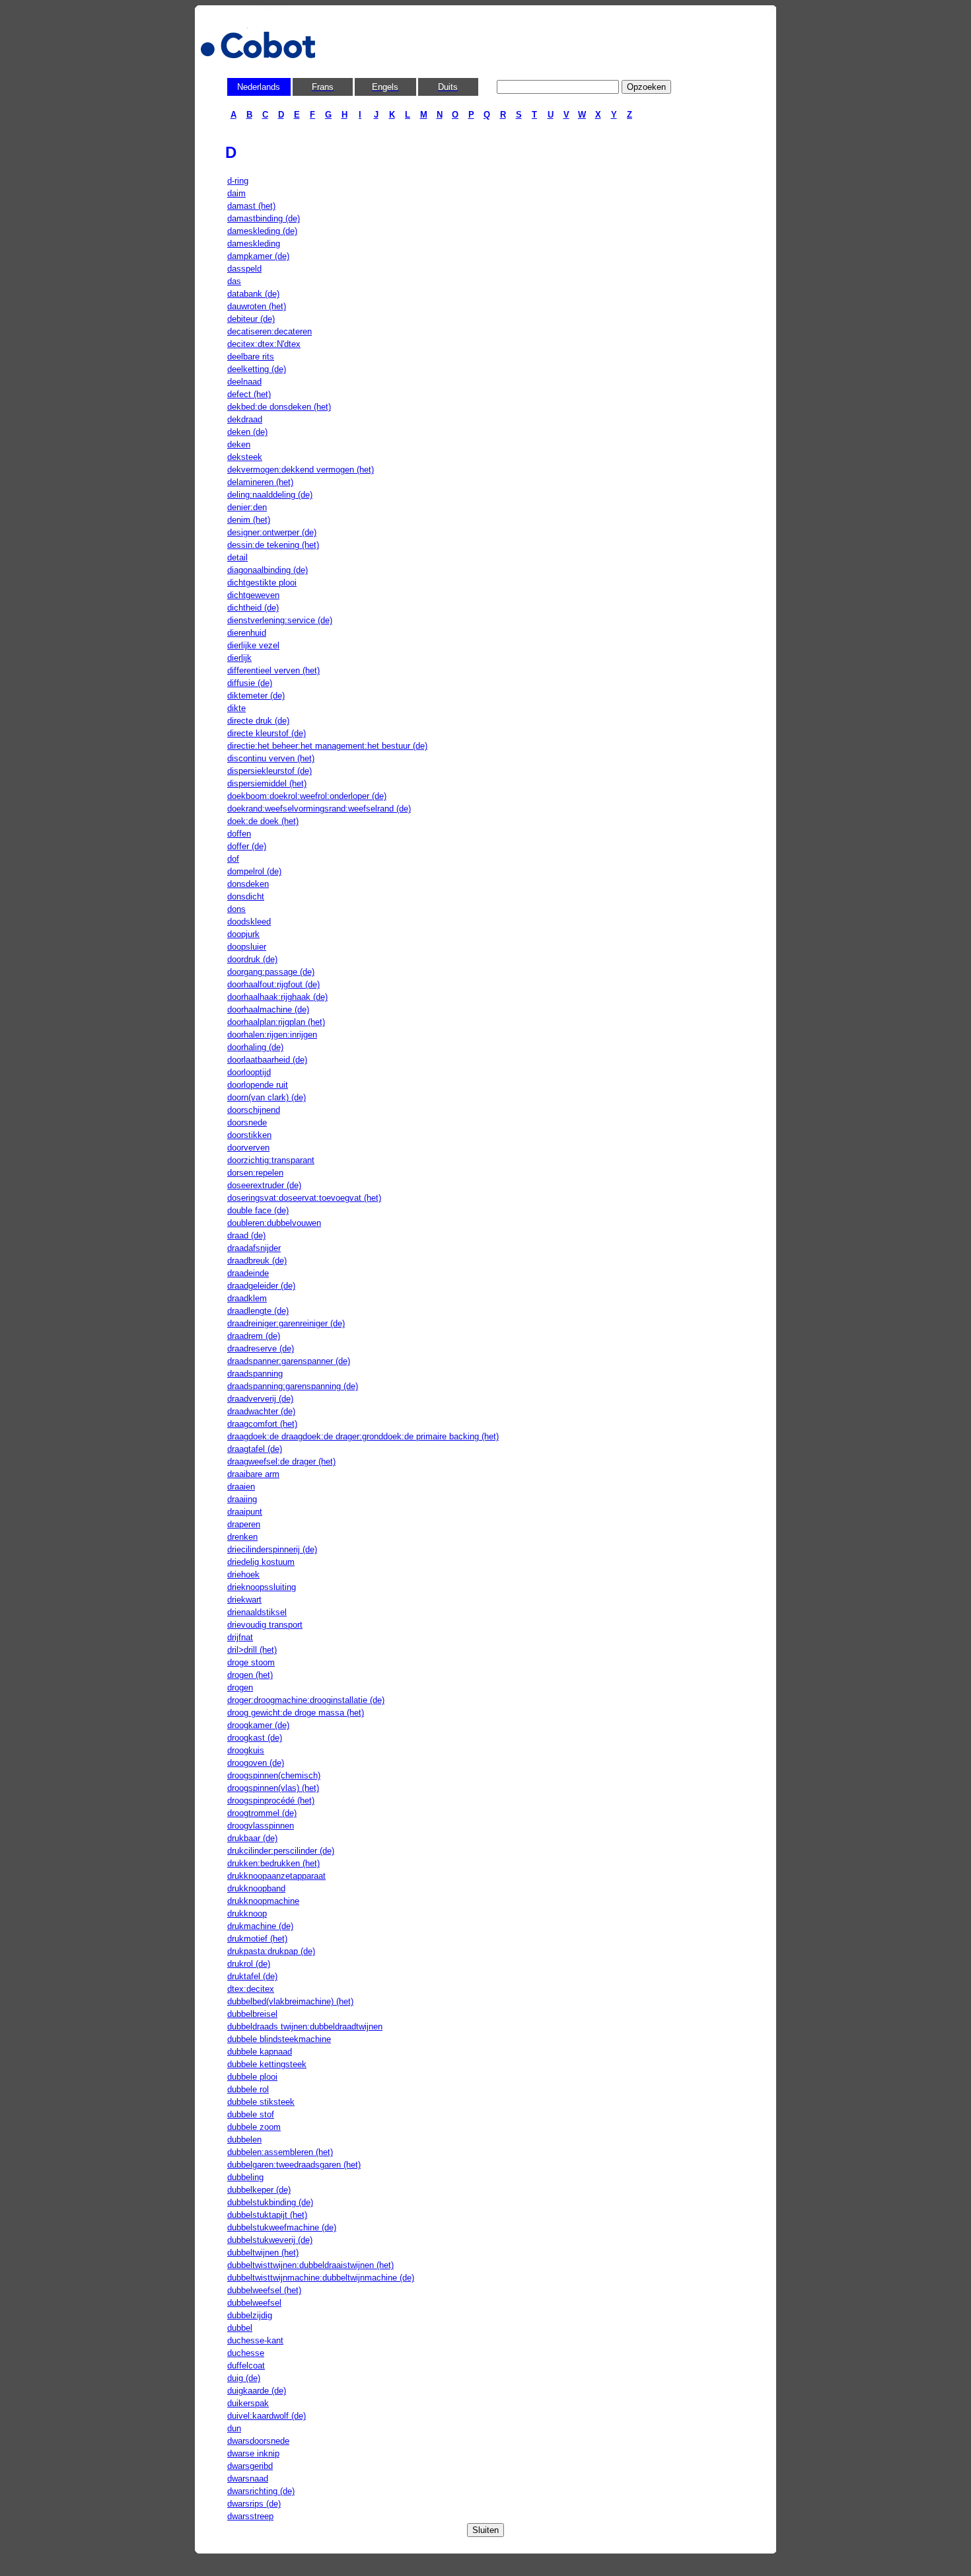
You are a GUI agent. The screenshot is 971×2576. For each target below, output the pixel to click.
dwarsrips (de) (254, 2504)
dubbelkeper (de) (259, 2190)
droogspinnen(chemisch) (274, 1775)
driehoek (243, 1574)
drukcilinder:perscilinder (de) (281, 1851)
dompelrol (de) (254, 871)
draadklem (247, 1298)
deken (239, 444)
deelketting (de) (257, 369)
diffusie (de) (250, 683)
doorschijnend (254, 1110)
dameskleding (254, 244)
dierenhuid (247, 633)
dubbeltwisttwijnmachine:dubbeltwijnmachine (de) (321, 2278)
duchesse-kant (255, 2340)
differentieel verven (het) (273, 670)
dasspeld (244, 269)
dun (234, 2428)
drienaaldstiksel (257, 1612)
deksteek (245, 457)
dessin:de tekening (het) (273, 545)
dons (236, 909)
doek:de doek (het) (263, 821)
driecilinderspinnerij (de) (272, 1549)
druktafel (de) (252, 1976)
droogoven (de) (256, 1763)
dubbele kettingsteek (267, 2064)
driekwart (244, 1600)
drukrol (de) (249, 1964)
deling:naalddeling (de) (270, 495)
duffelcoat (246, 2366)
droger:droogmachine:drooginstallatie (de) (306, 1700)
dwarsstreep (250, 2516)
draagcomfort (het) (262, 1424)
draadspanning (255, 1374)
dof (233, 859)
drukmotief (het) (257, 1939)
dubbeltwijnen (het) (263, 2253)
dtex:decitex (251, 1989)
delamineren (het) (260, 482)
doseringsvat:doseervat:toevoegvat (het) (304, 1198)
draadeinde (248, 1273)
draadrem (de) (254, 1336)
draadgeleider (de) (261, 1286)
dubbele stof (251, 2114)
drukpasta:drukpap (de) (271, 1951)
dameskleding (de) (262, 231)
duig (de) (244, 2378)
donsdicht (246, 896)
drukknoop (247, 1913)
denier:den (247, 507)
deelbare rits (251, 357)
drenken (242, 1537)
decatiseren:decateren (270, 331)
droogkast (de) (255, 1738)
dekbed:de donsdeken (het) (279, 407)
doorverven (248, 1148)
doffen (239, 834)
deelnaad (244, 382)
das (234, 281)
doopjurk (243, 934)
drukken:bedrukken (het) (273, 1863)
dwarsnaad (248, 2479)
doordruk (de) (252, 959)
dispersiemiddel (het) (267, 783)
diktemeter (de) (256, 696)
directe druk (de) (258, 721)
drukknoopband (256, 1888)
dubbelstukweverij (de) (270, 2240)
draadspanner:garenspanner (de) (289, 1361)
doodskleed (249, 922)
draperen (244, 1524)
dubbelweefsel (254, 2303)
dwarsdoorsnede (258, 2441)
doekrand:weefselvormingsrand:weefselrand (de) (319, 809)
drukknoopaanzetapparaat (276, 1876)
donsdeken (248, 884)
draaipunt (245, 1512)
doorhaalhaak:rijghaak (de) (277, 997)
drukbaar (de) (252, 1838)
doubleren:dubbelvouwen (274, 1223)
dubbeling (245, 2177)
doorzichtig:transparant (271, 1160)
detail (237, 557)
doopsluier (247, 947)
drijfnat (240, 1637)
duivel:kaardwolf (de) (267, 2416)
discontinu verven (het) (271, 758)
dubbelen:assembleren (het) (280, 2152)
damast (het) (251, 206)
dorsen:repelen (255, 1173)
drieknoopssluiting (262, 1587)
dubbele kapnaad (260, 2052)
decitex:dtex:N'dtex (264, 344)
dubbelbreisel (252, 2014)
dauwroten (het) (257, 306)
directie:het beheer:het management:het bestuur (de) (327, 746)
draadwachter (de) (261, 1411)
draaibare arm (253, 1474)
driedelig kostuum (261, 1562)
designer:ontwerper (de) (272, 532)
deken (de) (247, 432)
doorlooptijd (249, 1072)
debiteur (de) (251, 319)
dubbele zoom (254, 2127)
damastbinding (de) (264, 218)
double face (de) (258, 1210)
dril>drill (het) (252, 1650)
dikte (236, 708)
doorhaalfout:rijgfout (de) (273, 984)
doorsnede (247, 1122)
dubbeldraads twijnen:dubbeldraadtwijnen (305, 2027)
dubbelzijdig (250, 2315)
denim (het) (249, 520)
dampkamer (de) (258, 256)
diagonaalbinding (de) (268, 570)
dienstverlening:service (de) (280, 620)
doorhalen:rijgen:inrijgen (272, 1035)
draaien (241, 1487)
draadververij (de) (260, 1399)
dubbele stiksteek (261, 2102)
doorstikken (249, 1135)
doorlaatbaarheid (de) (267, 1060)
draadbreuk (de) (257, 1261)
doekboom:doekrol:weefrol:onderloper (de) (307, 796)
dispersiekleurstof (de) (270, 771)
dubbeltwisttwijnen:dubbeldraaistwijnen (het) (310, 2265)
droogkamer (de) (258, 1725)
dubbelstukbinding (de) (270, 2202)
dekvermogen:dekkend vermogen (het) (301, 470)
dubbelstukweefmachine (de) (282, 2227)
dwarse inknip (253, 2453)
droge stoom (251, 1662)
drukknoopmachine (263, 1901)
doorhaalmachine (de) (268, 1009)
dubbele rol (248, 2089)
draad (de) (246, 1235)
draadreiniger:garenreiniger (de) (286, 1323)
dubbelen (244, 2140)
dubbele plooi (252, 2077)
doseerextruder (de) (264, 1185)
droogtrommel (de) (262, 1813)
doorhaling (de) (255, 1047)
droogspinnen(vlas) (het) (273, 1788)
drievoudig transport (265, 1625)
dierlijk (239, 658)
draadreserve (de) (261, 1348)
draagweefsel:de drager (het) (281, 1461)
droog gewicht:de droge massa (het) (296, 1713)
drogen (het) (250, 1675)
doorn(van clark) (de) (267, 1097)
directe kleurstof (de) (267, 733)
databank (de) (253, 294)
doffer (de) (247, 846)
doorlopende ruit (258, 1085)
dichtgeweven (253, 595)
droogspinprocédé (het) (271, 1800)
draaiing (242, 1499)
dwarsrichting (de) (261, 2491)
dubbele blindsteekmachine (279, 2039)
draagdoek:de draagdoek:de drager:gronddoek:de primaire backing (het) (363, 1436)
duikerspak (248, 2403)
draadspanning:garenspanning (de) (293, 1386)
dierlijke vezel (253, 645)
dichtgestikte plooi (262, 583)
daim (236, 193)
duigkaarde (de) (257, 2391)
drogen (240, 1687)
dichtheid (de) (253, 608)
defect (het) (249, 394)
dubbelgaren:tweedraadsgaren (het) (294, 2165)
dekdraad (245, 419)
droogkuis (246, 1750)
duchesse (246, 2353)
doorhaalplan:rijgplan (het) (276, 1022)
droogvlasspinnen (261, 1826)
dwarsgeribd (250, 2466)
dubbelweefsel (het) (264, 2290)
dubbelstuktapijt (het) (267, 2215)
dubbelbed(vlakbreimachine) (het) (290, 2001)
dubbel (240, 2328)
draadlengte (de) (258, 1311)
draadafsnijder (254, 1248)
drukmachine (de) (260, 1926)
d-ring (238, 181)
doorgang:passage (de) (271, 972)
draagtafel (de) (255, 1449)
